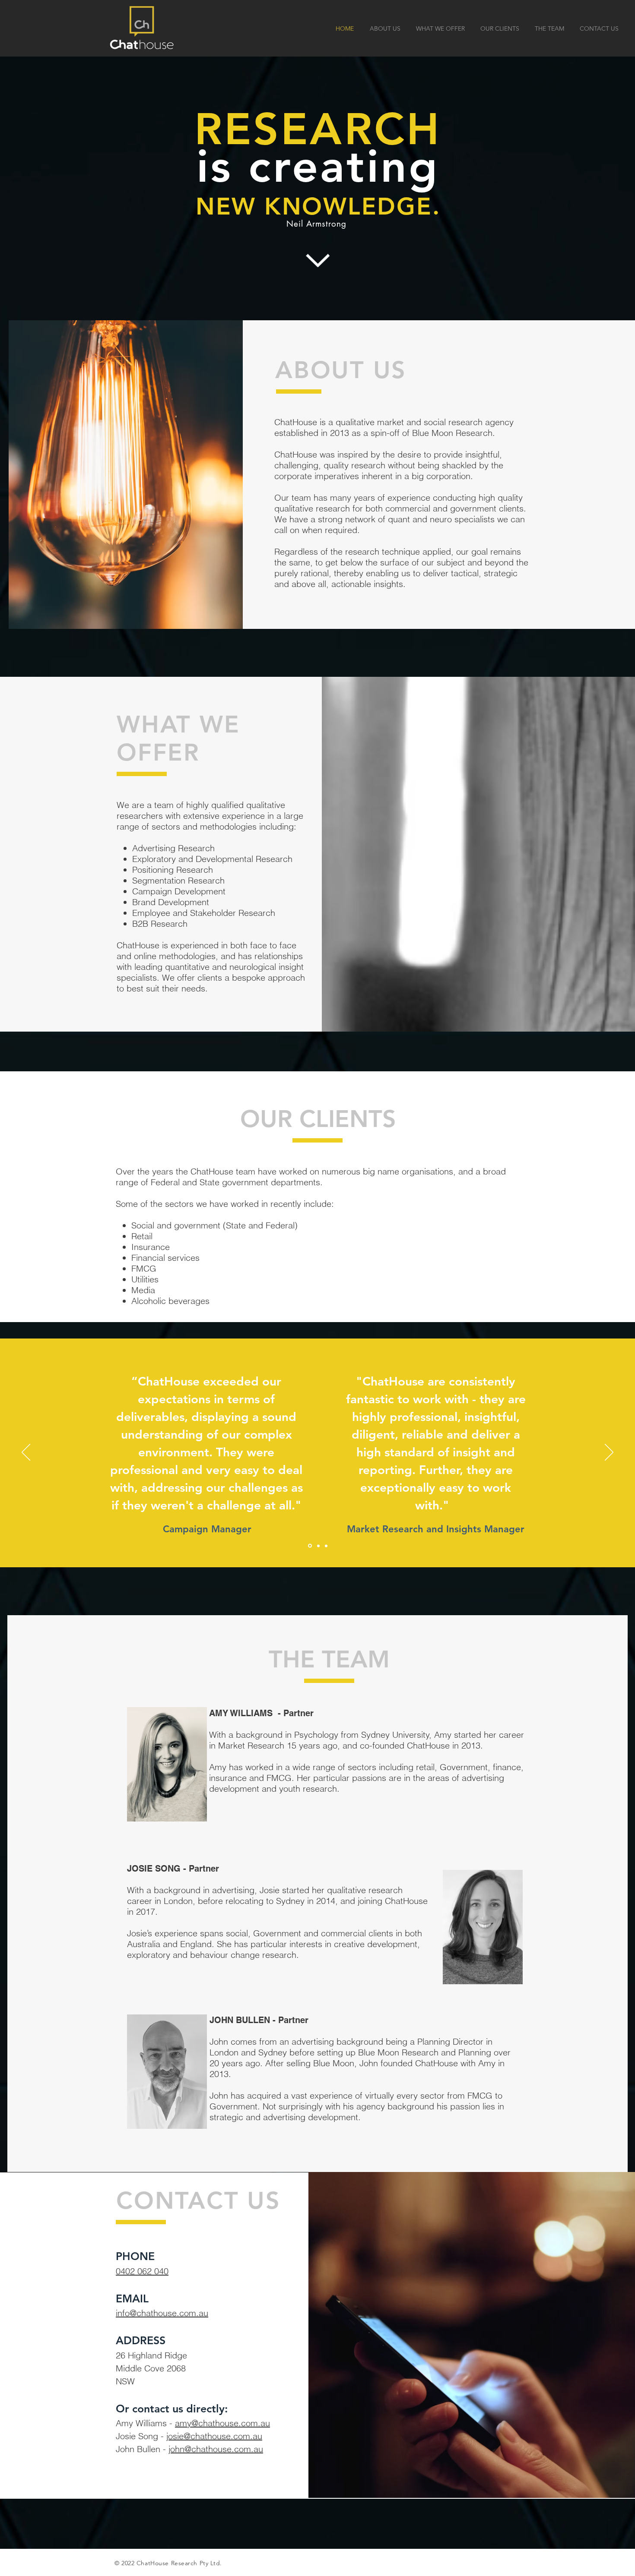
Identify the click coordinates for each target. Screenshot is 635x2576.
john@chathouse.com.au (216, 2449)
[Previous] (26, 1453)
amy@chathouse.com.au (222, 2423)
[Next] (609, 1453)
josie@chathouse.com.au (214, 2436)
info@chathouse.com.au (162, 2313)
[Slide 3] (326, 1546)
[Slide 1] (309, 1546)
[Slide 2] (318, 1546)
